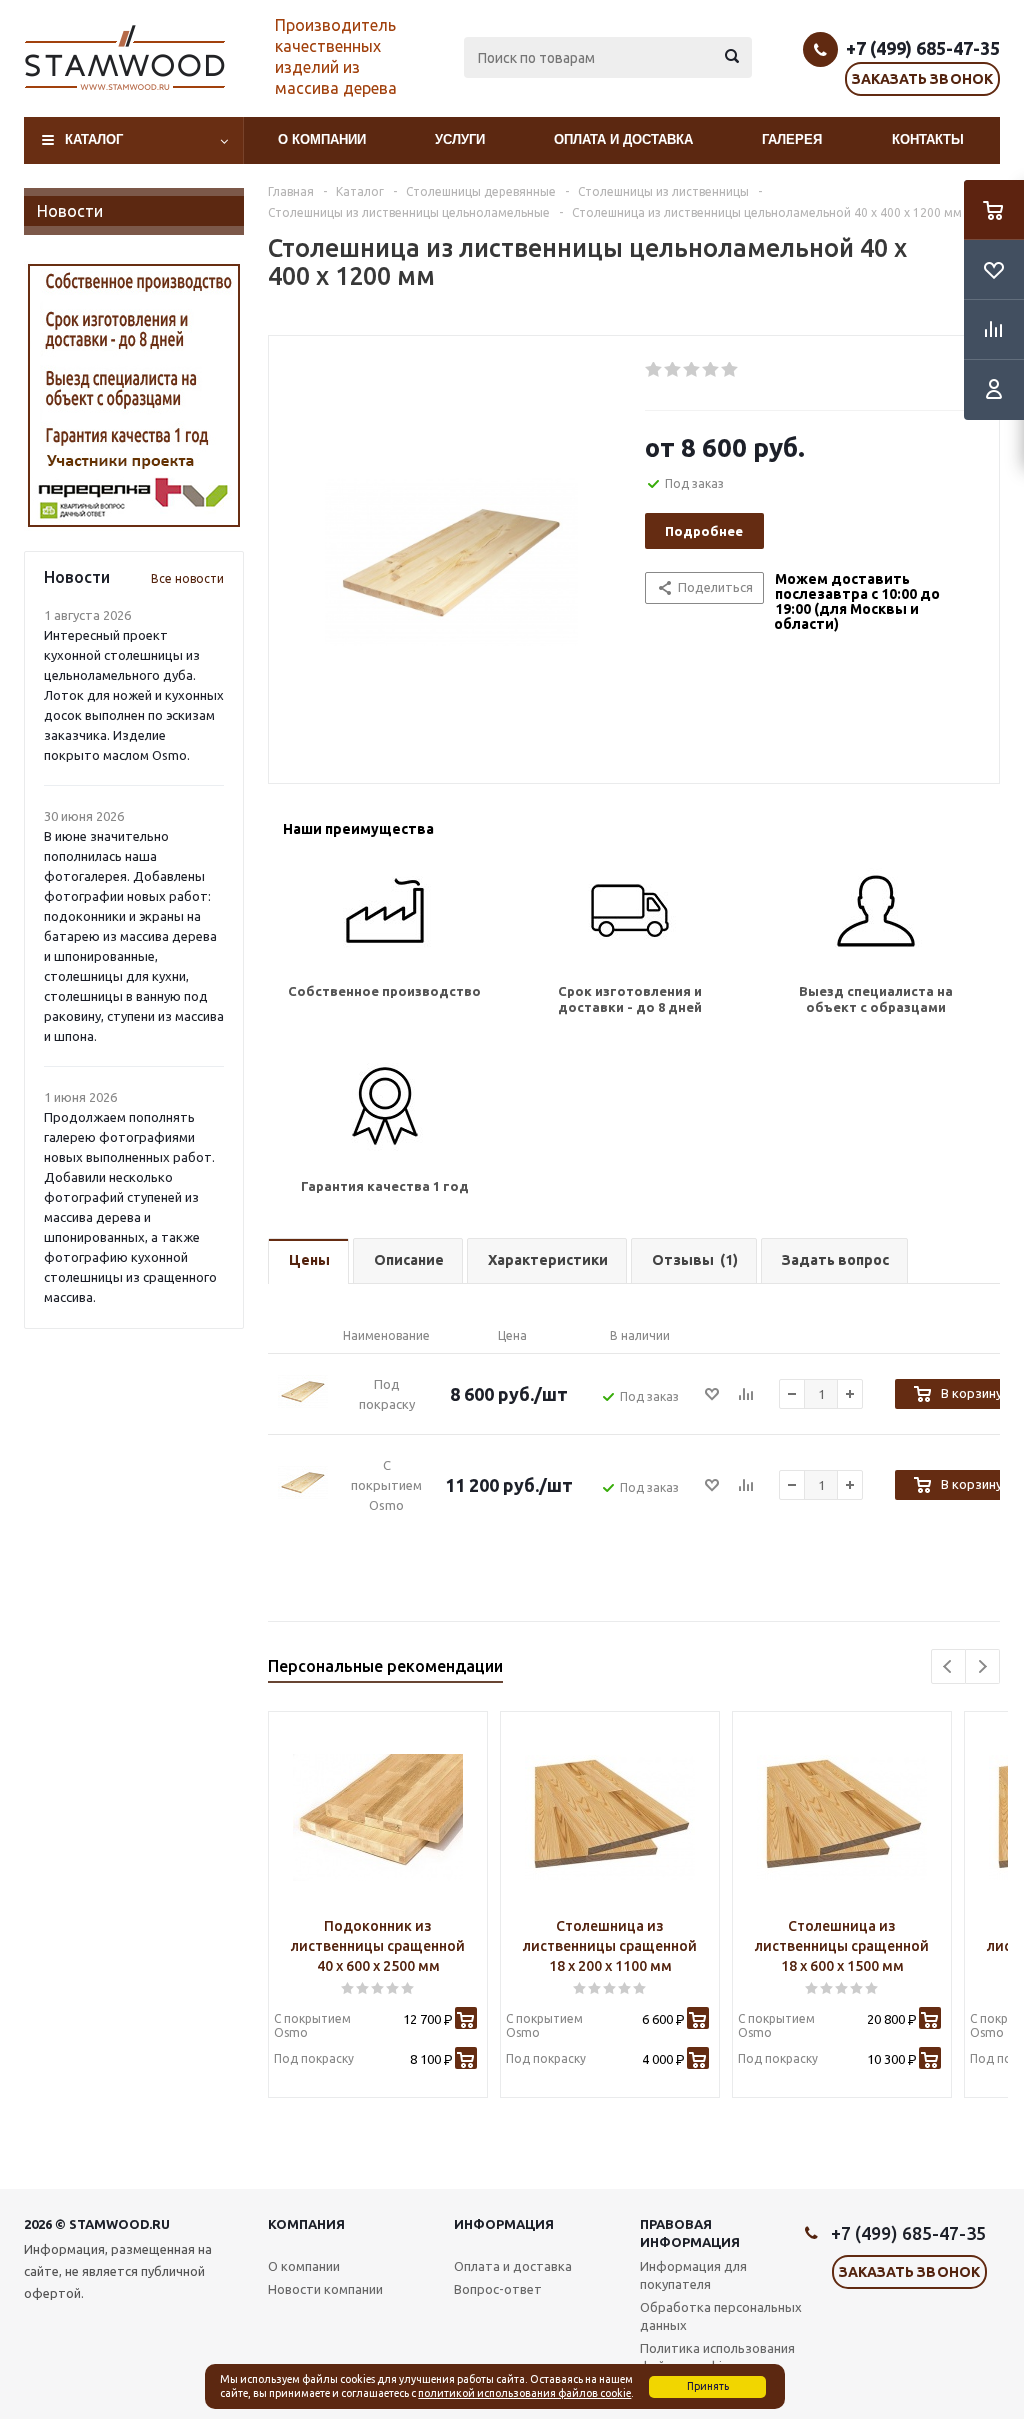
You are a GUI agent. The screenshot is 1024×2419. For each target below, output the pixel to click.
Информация (504, 2224)
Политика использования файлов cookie (717, 2357)
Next (982, 1666)
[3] (692, 370)
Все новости (187, 578)
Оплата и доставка (623, 139)
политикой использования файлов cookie (524, 2393)
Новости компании (325, 2289)
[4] (711, 370)
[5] (730, 370)
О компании (322, 139)
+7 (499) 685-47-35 (923, 48)
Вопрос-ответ (498, 2289)
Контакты (928, 139)
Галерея (792, 139)
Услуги (460, 139)
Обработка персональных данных (721, 2316)
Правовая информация (690, 2233)
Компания (306, 2224)
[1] (654, 370)
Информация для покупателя (693, 2275)
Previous (948, 1666)
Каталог (94, 139)
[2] (673, 370)
